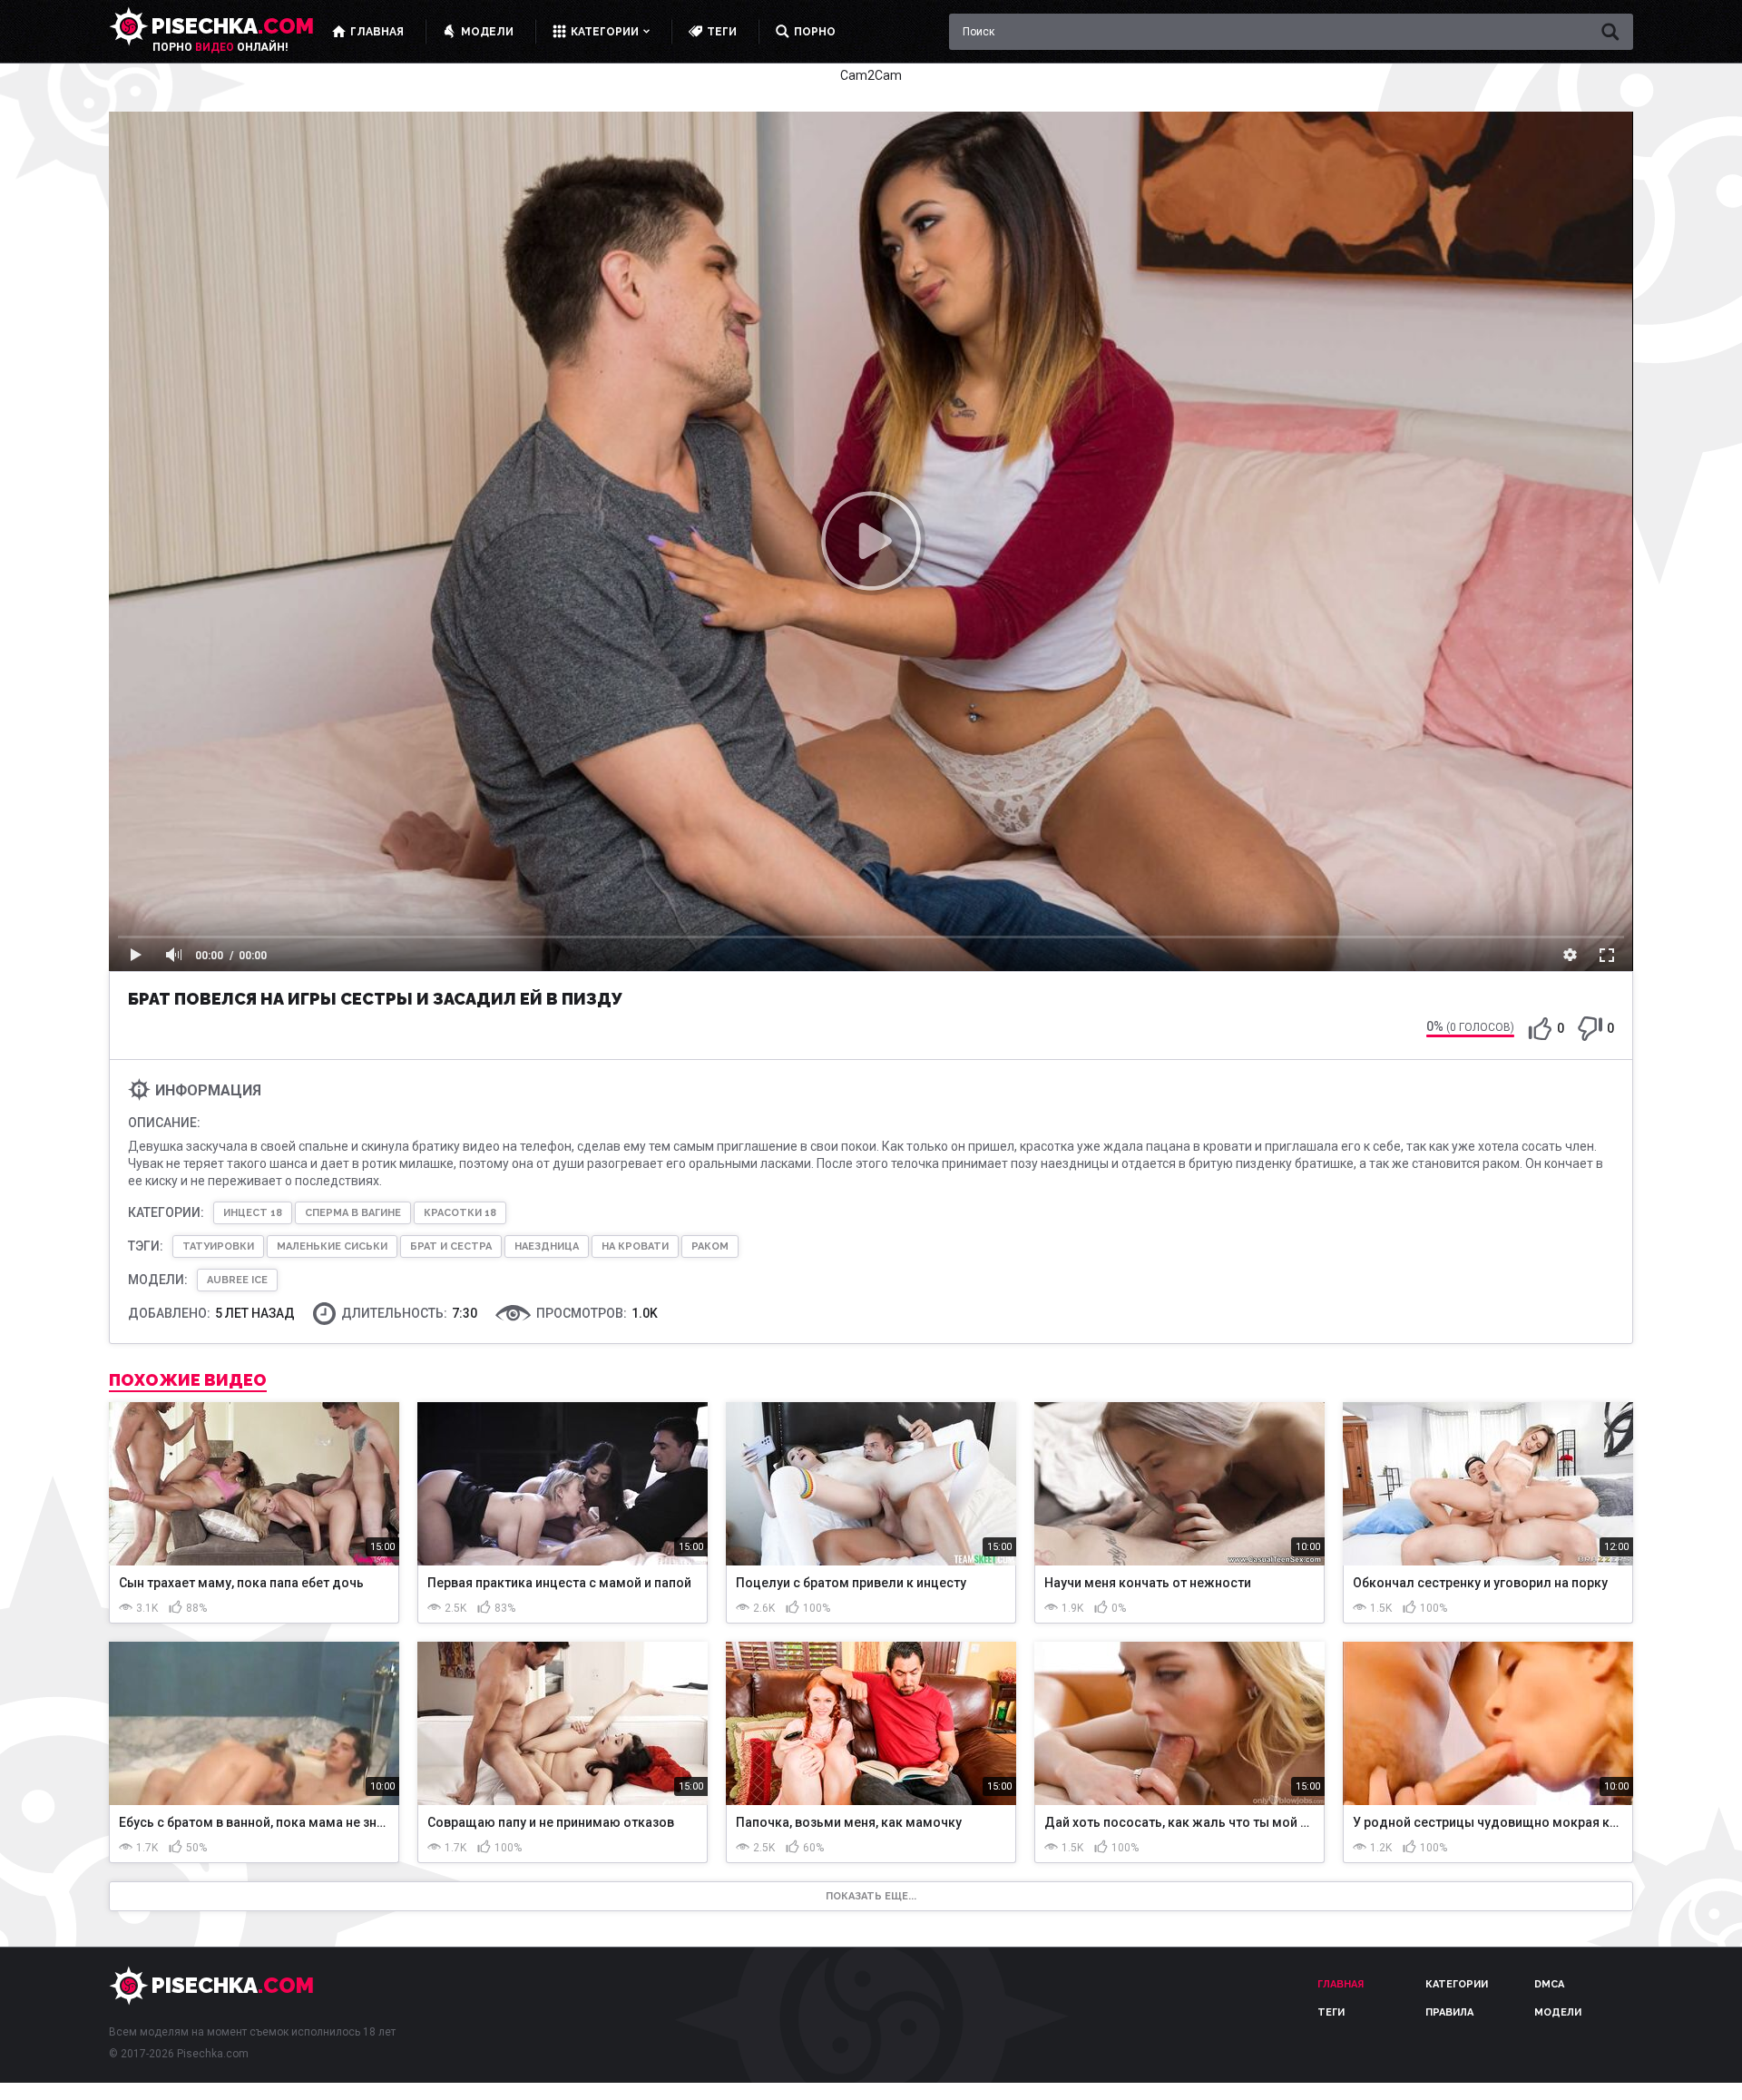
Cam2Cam (871, 75)
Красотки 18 (460, 1213)
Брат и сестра (451, 1246)
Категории (1457, 1984)
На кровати (635, 1246)
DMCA (1549, 1984)
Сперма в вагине (353, 1213)
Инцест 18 (253, 1213)
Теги (1331, 2012)
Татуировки (218, 1246)
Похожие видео (188, 1380)
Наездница (547, 1246)
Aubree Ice (237, 1280)
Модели (1558, 2012)
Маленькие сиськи (332, 1246)
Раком (710, 1246)
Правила (1449, 2012)
